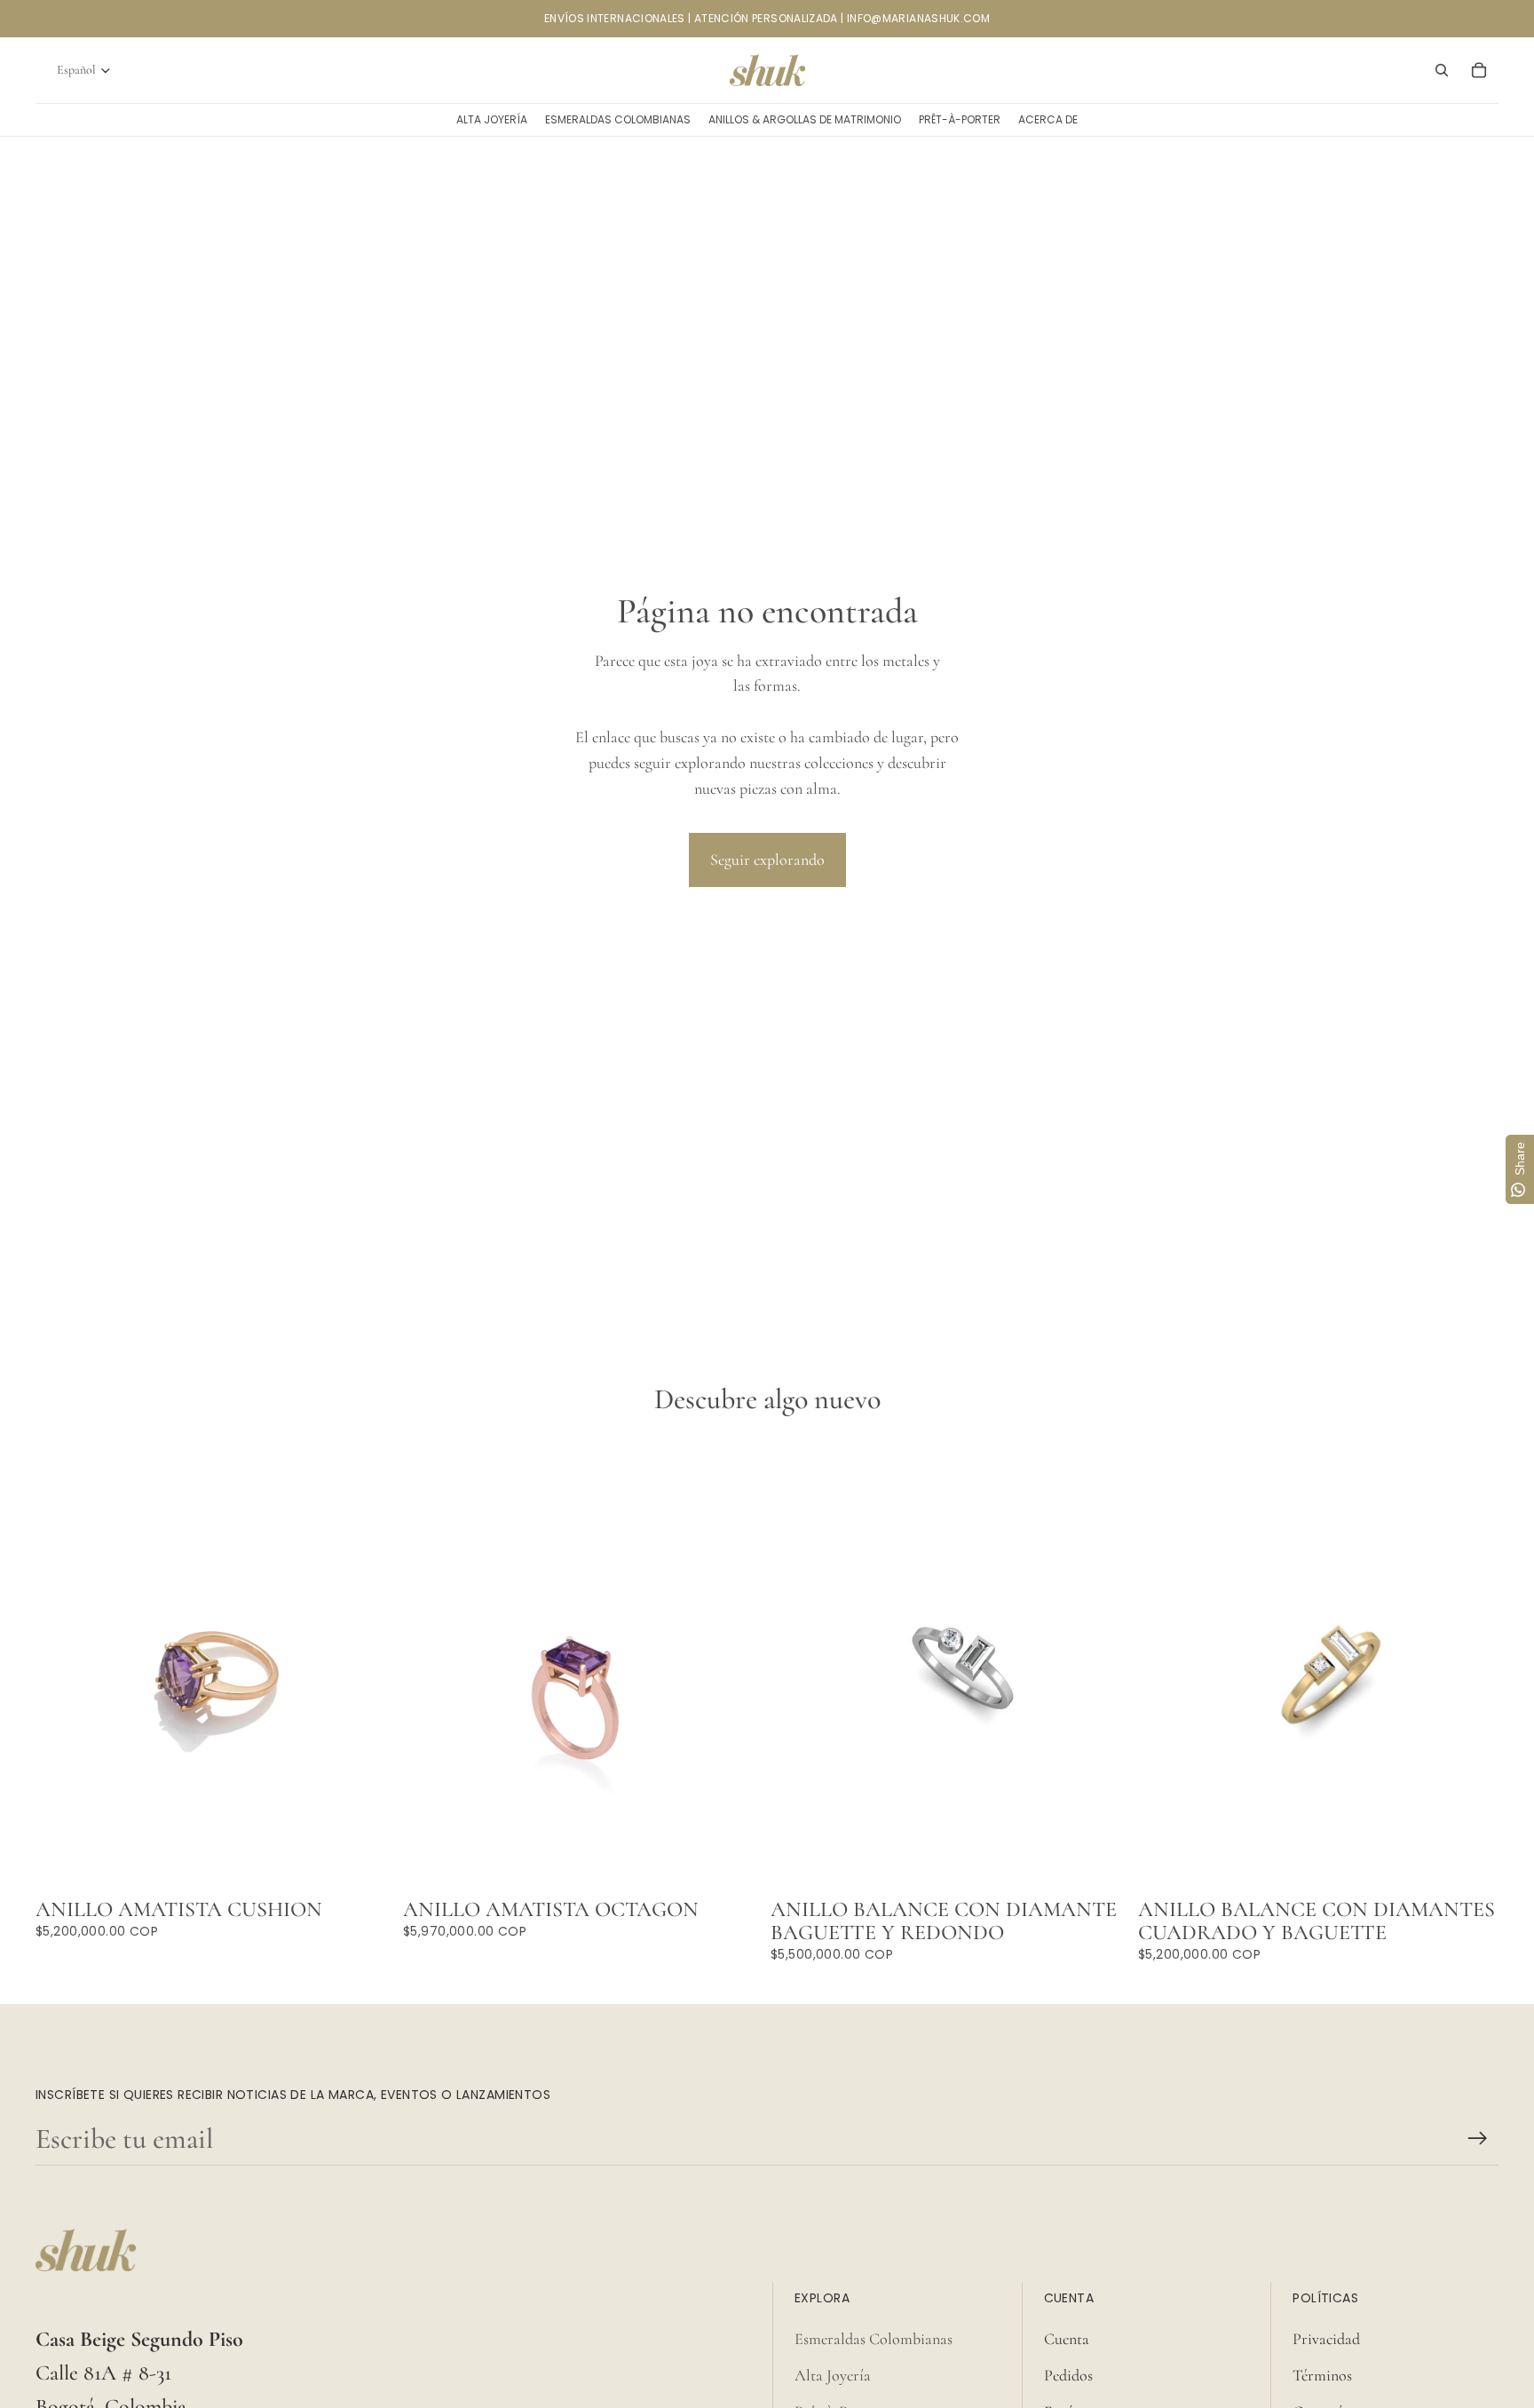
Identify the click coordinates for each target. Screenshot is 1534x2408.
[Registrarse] (1478, 2139)
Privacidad (1326, 2339)
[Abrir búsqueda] (1442, 70)
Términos (1322, 2375)
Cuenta (1067, 2339)
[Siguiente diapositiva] (1104, 1665)
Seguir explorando (767, 859)
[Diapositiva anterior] (797, 1665)
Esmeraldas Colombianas (874, 2339)
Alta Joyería (833, 2375)
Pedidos (1068, 2375)
